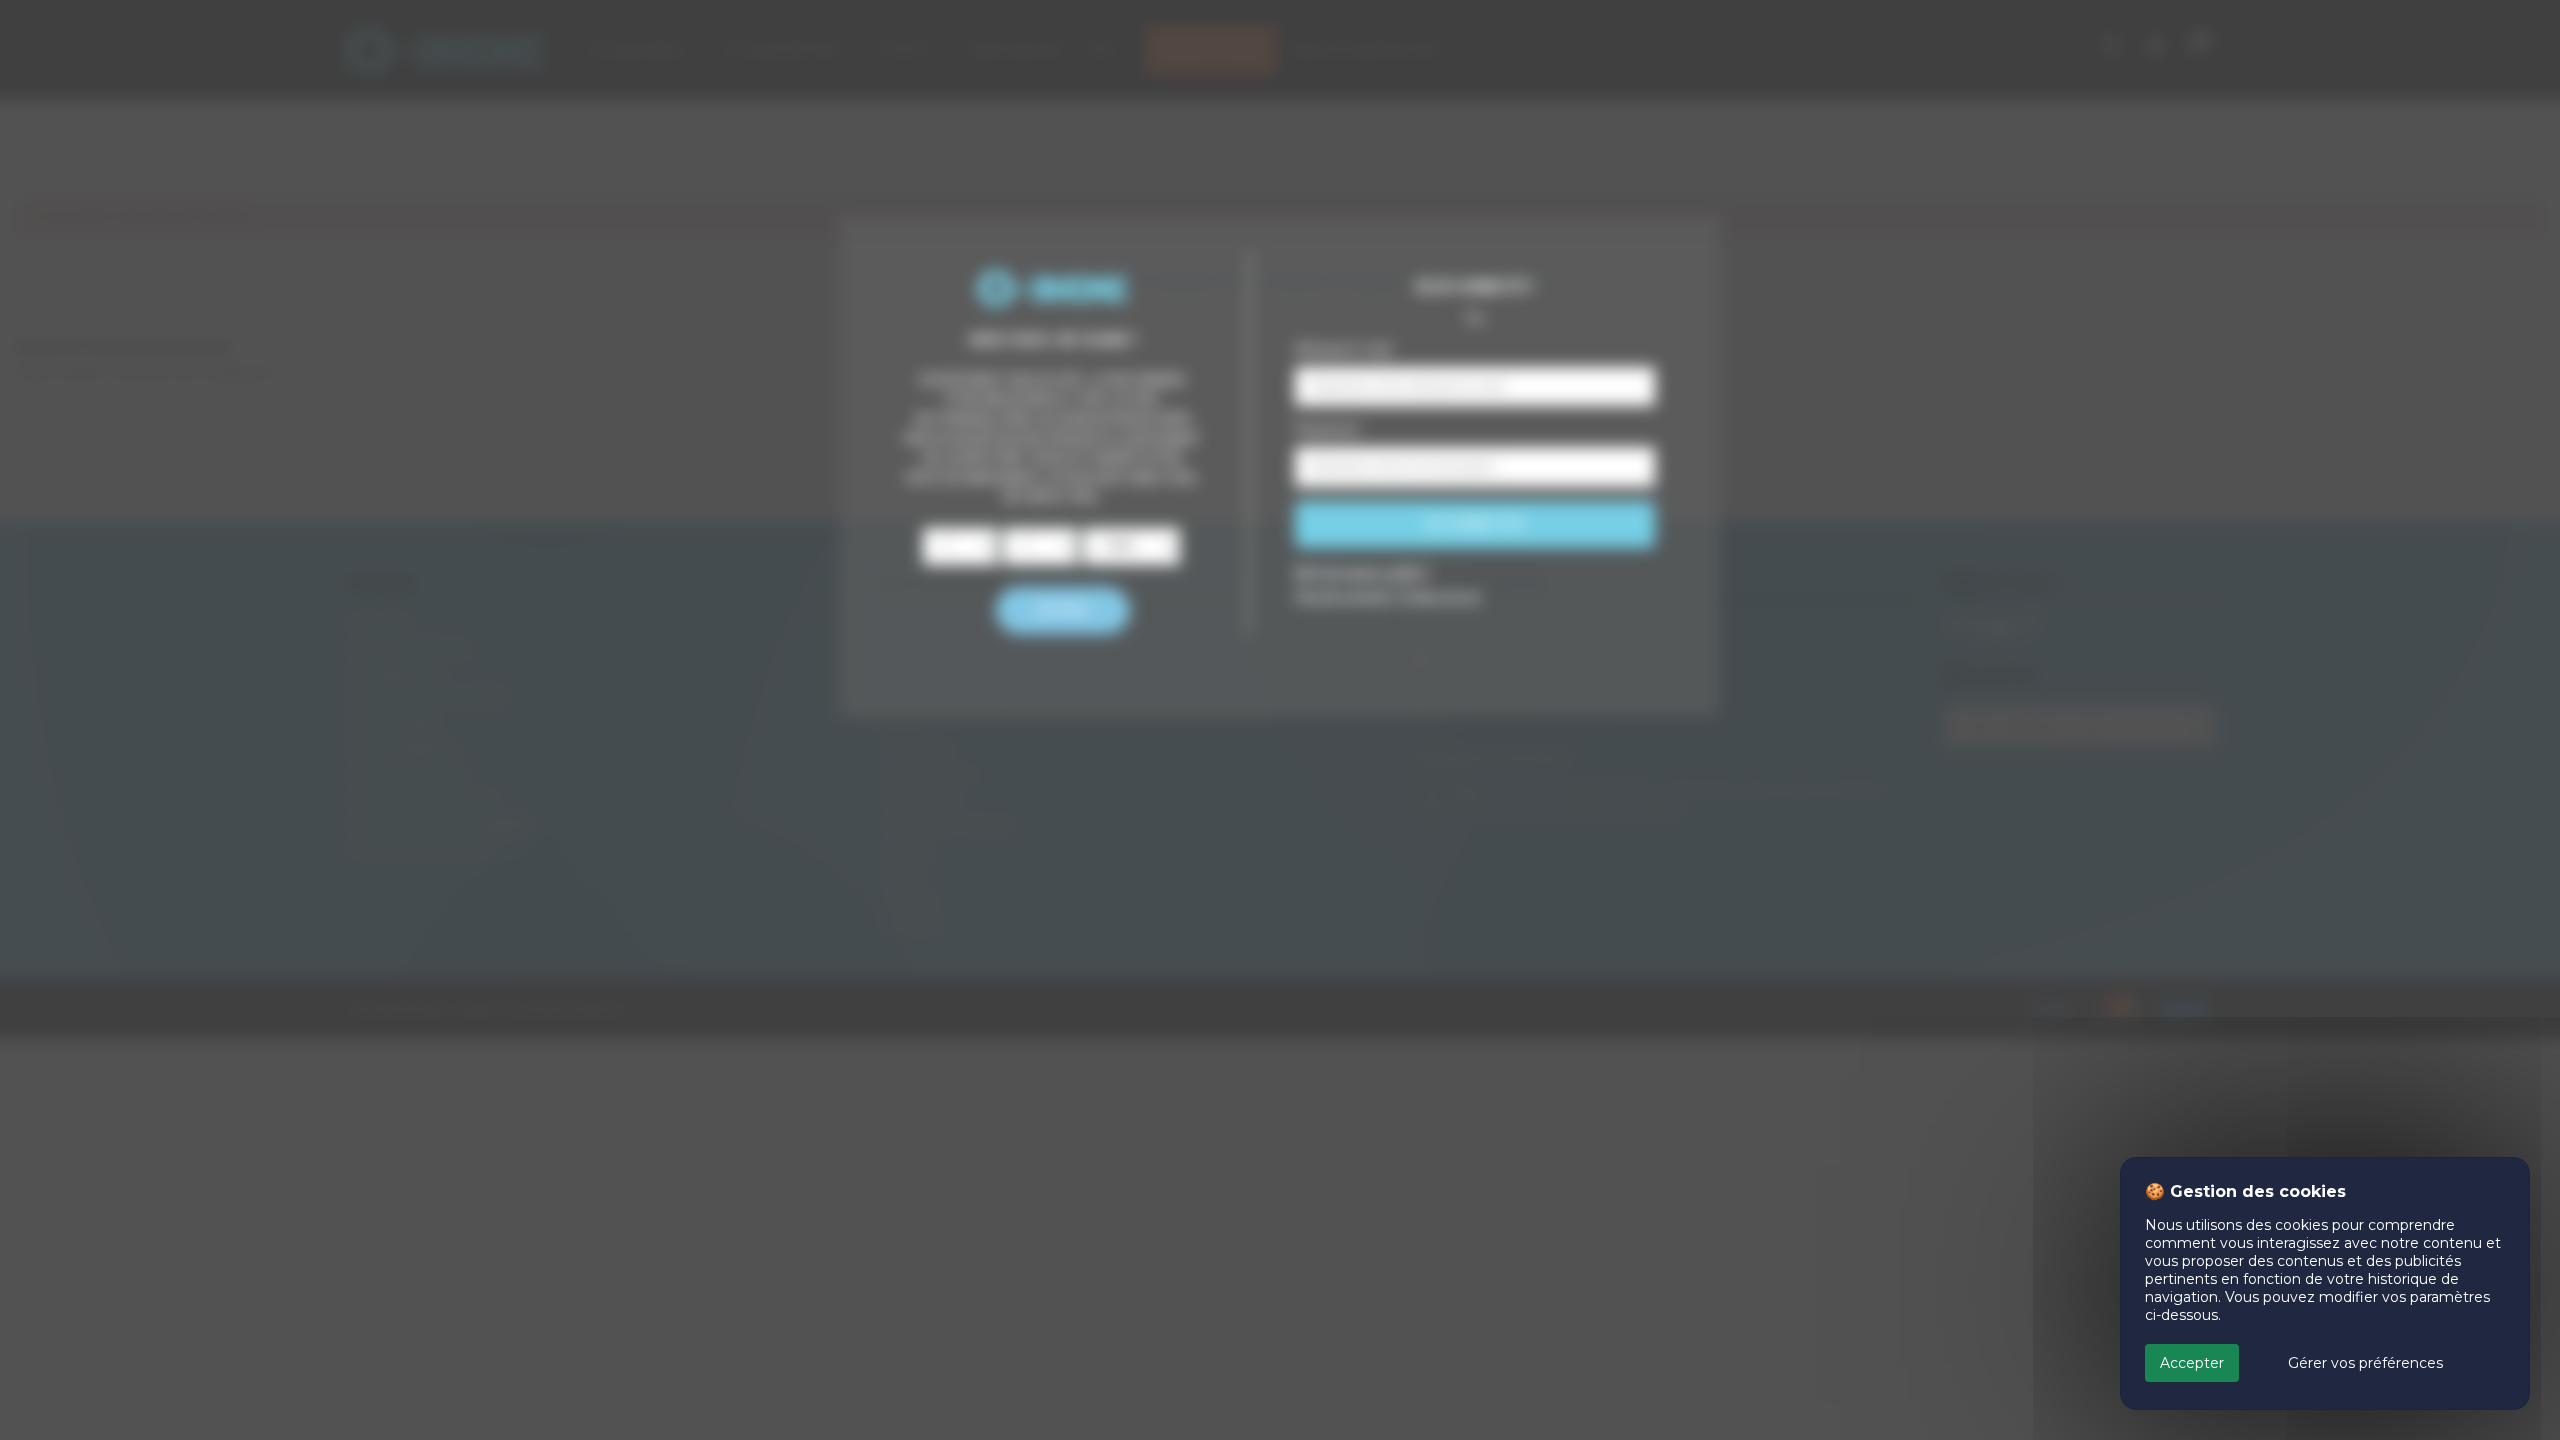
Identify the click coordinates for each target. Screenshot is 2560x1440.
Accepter (2192, 1363)
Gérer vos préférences (2365, 1363)
